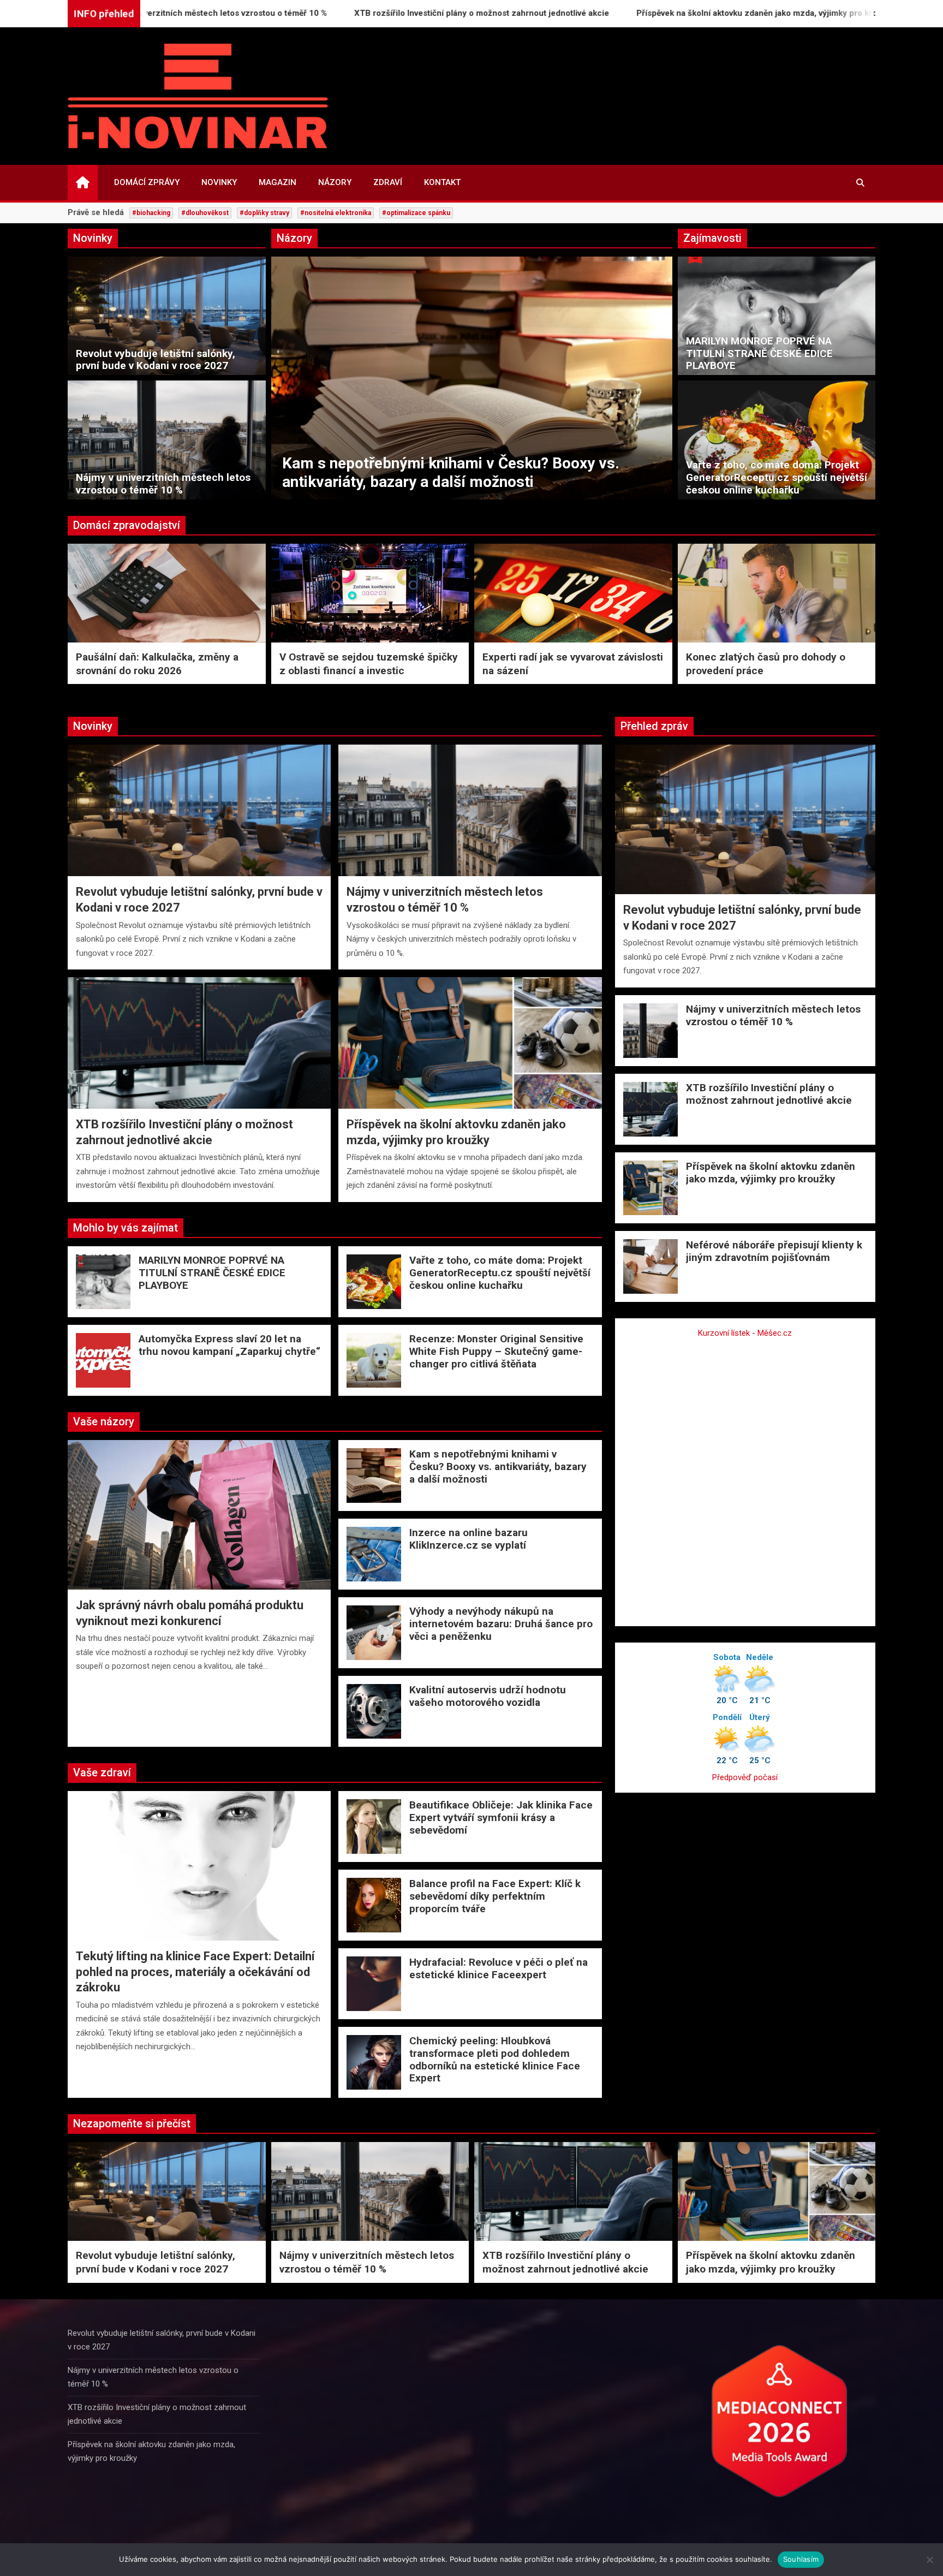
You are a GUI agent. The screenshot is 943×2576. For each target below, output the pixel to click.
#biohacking (151, 213)
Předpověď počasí (745, 1777)
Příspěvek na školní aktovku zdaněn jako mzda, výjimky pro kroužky (644, 13)
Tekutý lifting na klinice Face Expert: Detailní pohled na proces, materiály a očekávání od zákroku (195, 1972)
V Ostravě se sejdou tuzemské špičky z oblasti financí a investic (369, 664)
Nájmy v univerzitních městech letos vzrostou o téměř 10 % (163, 484)
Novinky (219, 182)
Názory (335, 182)
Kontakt (442, 182)
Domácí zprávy (147, 182)
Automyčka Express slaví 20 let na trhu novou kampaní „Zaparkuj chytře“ (229, 1345)
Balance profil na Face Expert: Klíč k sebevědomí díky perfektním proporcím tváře (495, 1896)
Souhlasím (801, 2559)
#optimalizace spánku (416, 213)
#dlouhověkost (205, 213)
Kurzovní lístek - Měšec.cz (745, 1333)
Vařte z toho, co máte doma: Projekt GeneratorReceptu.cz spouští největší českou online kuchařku (777, 477)
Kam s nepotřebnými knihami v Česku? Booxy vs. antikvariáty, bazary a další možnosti (498, 1467)
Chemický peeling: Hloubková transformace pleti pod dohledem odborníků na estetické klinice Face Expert (495, 2059)
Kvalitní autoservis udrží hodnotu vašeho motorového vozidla (488, 1696)
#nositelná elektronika (336, 213)
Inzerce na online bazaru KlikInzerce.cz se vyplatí (452, 482)
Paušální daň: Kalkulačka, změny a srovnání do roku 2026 (157, 664)
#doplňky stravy (264, 213)
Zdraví (388, 182)
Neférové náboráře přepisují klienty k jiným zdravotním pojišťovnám (774, 1251)
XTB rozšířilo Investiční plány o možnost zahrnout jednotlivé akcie (360, 13)
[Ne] (929, 2560)
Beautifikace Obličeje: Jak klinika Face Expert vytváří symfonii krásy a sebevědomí (501, 1818)
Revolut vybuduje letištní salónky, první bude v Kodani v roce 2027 (156, 360)
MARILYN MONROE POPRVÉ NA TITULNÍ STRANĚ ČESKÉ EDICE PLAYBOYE (759, 353)
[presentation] (279, 380)
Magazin (277, 182)
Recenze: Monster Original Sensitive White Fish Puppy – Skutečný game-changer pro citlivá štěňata (496, 1351)
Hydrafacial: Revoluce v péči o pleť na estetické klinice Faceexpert (499, 1968)
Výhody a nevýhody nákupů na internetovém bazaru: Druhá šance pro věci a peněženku (501, 1624)
